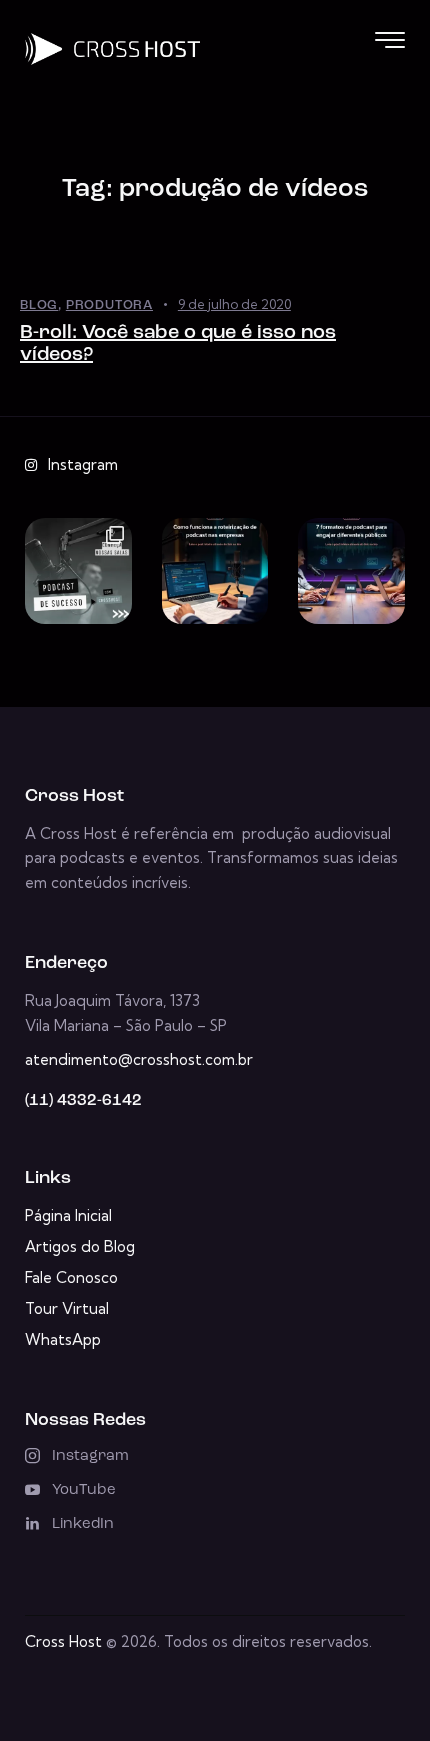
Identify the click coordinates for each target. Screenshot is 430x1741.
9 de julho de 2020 (234, 304)
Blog (39, 305)
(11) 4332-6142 (83, 1101)
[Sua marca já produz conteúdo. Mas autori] (78, 571)
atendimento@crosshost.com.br (139, 1059)
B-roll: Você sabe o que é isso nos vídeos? (178, 344)
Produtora (109, 305)
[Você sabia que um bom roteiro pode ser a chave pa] (215, 571)
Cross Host (63, 1641)
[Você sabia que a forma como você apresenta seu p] (351, 571)
